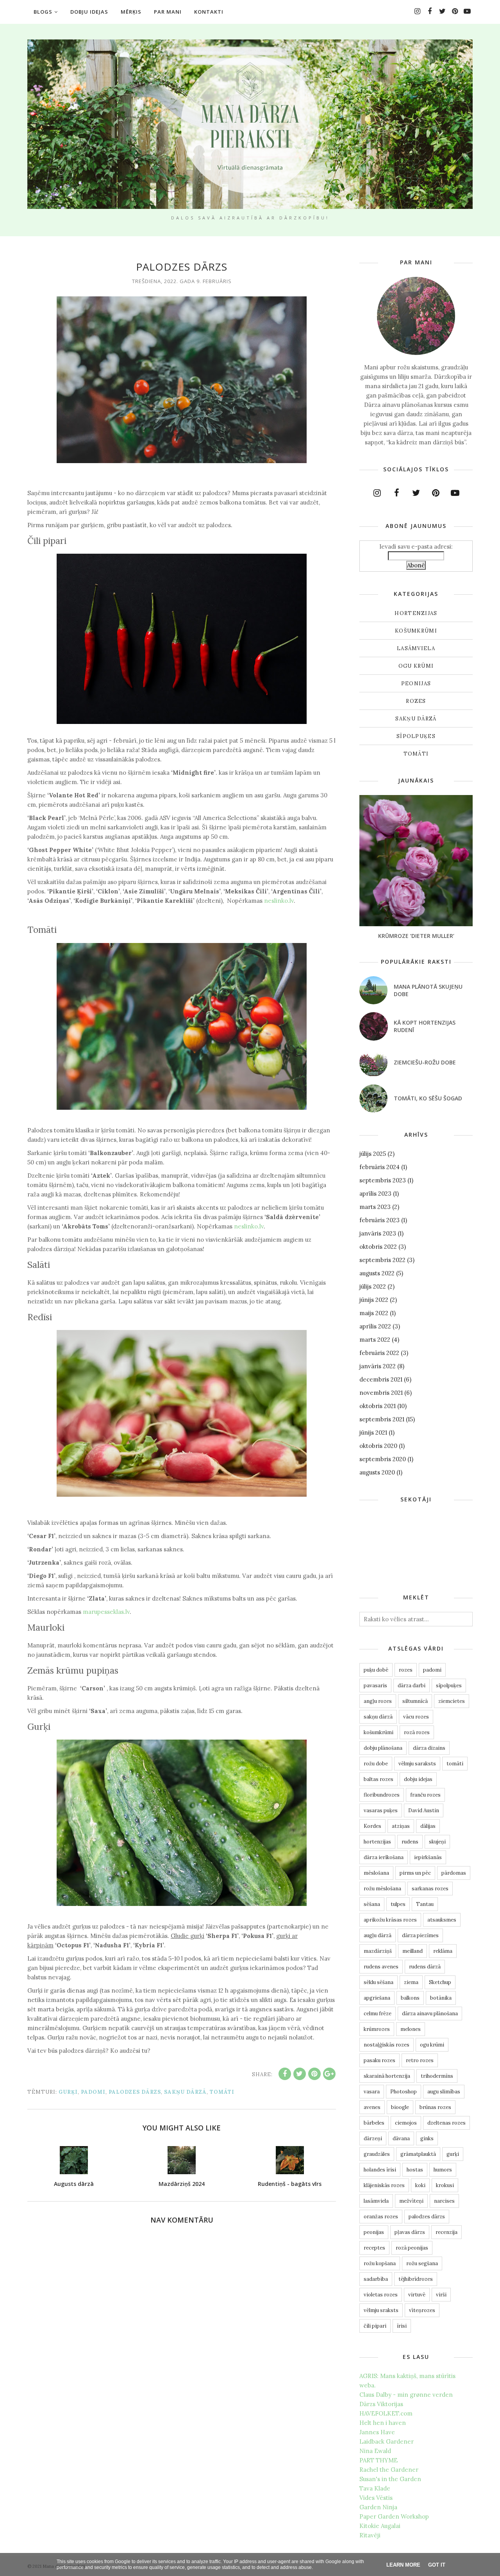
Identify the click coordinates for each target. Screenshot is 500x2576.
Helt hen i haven (383, 2423)
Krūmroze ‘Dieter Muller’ (416, 936)
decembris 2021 (381, 1379)
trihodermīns (437, 2076)
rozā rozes (417, 1732)
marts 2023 (375, 1207)
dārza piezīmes (420, 1935)
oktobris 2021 (378, 1406)
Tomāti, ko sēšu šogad (428, 1098)
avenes (372, 2107)
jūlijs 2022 (373, 1286)
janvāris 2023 (378, 1233)
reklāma (443, 1951)
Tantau (425, 1904)
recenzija (446, 2232)
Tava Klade (375, 2488)
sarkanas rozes (430, 1889)
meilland (412, 1951)
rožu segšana (422, 2263)
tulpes (398, 1904)
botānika (441, 1998)
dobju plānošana (383, 1748)
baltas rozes (379, 1779)
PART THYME (379, 2460)
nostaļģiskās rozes (387, 2045)
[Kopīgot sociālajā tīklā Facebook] (285, 2074)
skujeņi (437, 1842)
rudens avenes (381, 1967)
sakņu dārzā (185, 2092)
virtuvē (417, 2295)
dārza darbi (412, 1686)
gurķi (68, 2092)
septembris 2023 (383, 1180)
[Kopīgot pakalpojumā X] (300, 2074)
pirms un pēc (415, 1873)
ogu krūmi (416, 666)
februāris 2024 (379, 1167)
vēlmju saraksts (417, 1764)
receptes (374, 2248)
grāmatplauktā (418, 2154)
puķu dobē (376, 1670)
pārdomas (454, 1873)
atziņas (401, 1826)
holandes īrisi (380, 2170)
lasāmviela (416, 648)
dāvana (401, 2138)
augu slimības (444, 2092)
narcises (444, 2201)
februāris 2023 (379, 1220)
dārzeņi (373, 2138)
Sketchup (440, 1982)
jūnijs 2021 (373, 1432)
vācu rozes (416, 1717)
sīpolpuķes (416, 736)
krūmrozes (377, 2029)
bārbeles (374, 2123)
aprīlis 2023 (375, 1194)
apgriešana (377, 1998)
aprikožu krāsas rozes (390, 1920)
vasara (372, 2092)
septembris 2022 (382, 1260)
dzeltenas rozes (446, 2123)
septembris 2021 (382, 1419)
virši (441, 2295)
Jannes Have (377, 2432)
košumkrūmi (416, 631)
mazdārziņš (378, 1951)
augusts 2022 (377, 1273)
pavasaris (375, 1686)
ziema (411, 1982)
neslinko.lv (279, 901)
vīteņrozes (422, 2310)
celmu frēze (378, 2014)
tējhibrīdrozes (416, 2279)
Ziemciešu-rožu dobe (425, 1062)
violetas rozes (381, 2295)
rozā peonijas (412, 2248)
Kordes (372, 1826)
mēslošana (376, 1873)
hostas (415, 2170)
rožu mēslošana (382, 1889)
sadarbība (376, 2279)
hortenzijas (416, 613)
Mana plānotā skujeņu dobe (428, 990)
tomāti (222, 2092)
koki (420, 2185)
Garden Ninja (378, 2507)
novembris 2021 (381, 1393)
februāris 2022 (379, 1353)
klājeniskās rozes (384, 2185)
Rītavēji (370, 2535)
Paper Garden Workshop (394, 2516)
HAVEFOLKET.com (386, 2413)
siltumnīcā (415, 1701)
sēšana (372, 1904)
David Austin (424, 1810)
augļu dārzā (378, 1935)
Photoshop (404, 2092)
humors (443, 2170)
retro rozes (420, 2060)
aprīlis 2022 (375, 1326)
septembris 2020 (383, 1459)
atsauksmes (442, 1920)
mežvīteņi (411, 2201)
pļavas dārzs (410, 2232)
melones (411, 2029)
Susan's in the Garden (390, 2479)
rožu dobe (376, 1764)
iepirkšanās (428, 1857)
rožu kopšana (380, 2263)
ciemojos (406, 2123)
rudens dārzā (425, 1967)
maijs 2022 (374, 1313)
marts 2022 (375, 1340)
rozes (416, 701)
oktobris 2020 (378, 1446)
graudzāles (377, 2154)
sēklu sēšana (379, 1982)
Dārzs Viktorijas (381, 2404)
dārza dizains (429, 1748)
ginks (427, 2138)
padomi (93, 2092)
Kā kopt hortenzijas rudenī (425, 1026)
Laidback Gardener (387, 2441)
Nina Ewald (375, 2451)
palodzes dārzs (135, 2092)
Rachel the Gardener (389, 2470)
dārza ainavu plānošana (430, 2014)
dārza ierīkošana (384, 1857)
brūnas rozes (435, 2107)
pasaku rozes (379, 2060)
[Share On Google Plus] (329, 2074)
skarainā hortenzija (387, 2076)
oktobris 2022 (378, 1247)
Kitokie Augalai (380, 2526)
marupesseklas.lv (106, 1612)
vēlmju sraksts (381, 2310)
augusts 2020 (377, 1472)
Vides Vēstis (376, 2498)
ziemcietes (452, 1701)
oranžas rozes (381, 2217)
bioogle (400, 2107)
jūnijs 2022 (374, 1300)
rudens (410, 1842)
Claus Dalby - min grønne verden (406, 2395)
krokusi (445, 2185)
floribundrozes (382, 1795)
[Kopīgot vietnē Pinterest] (314, 2074)
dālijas (428, 1826)
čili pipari (375, 2326)
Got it (437, 2565)
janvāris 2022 (378, 1366)
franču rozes (425, 1795)
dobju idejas (418, 1779)
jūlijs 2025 (373, 1154)
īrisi (402, 2326)
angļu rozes (378, 1701)
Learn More (403, 2565)
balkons (410, 1998)
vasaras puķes (381, 1810)
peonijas (416, 684)
